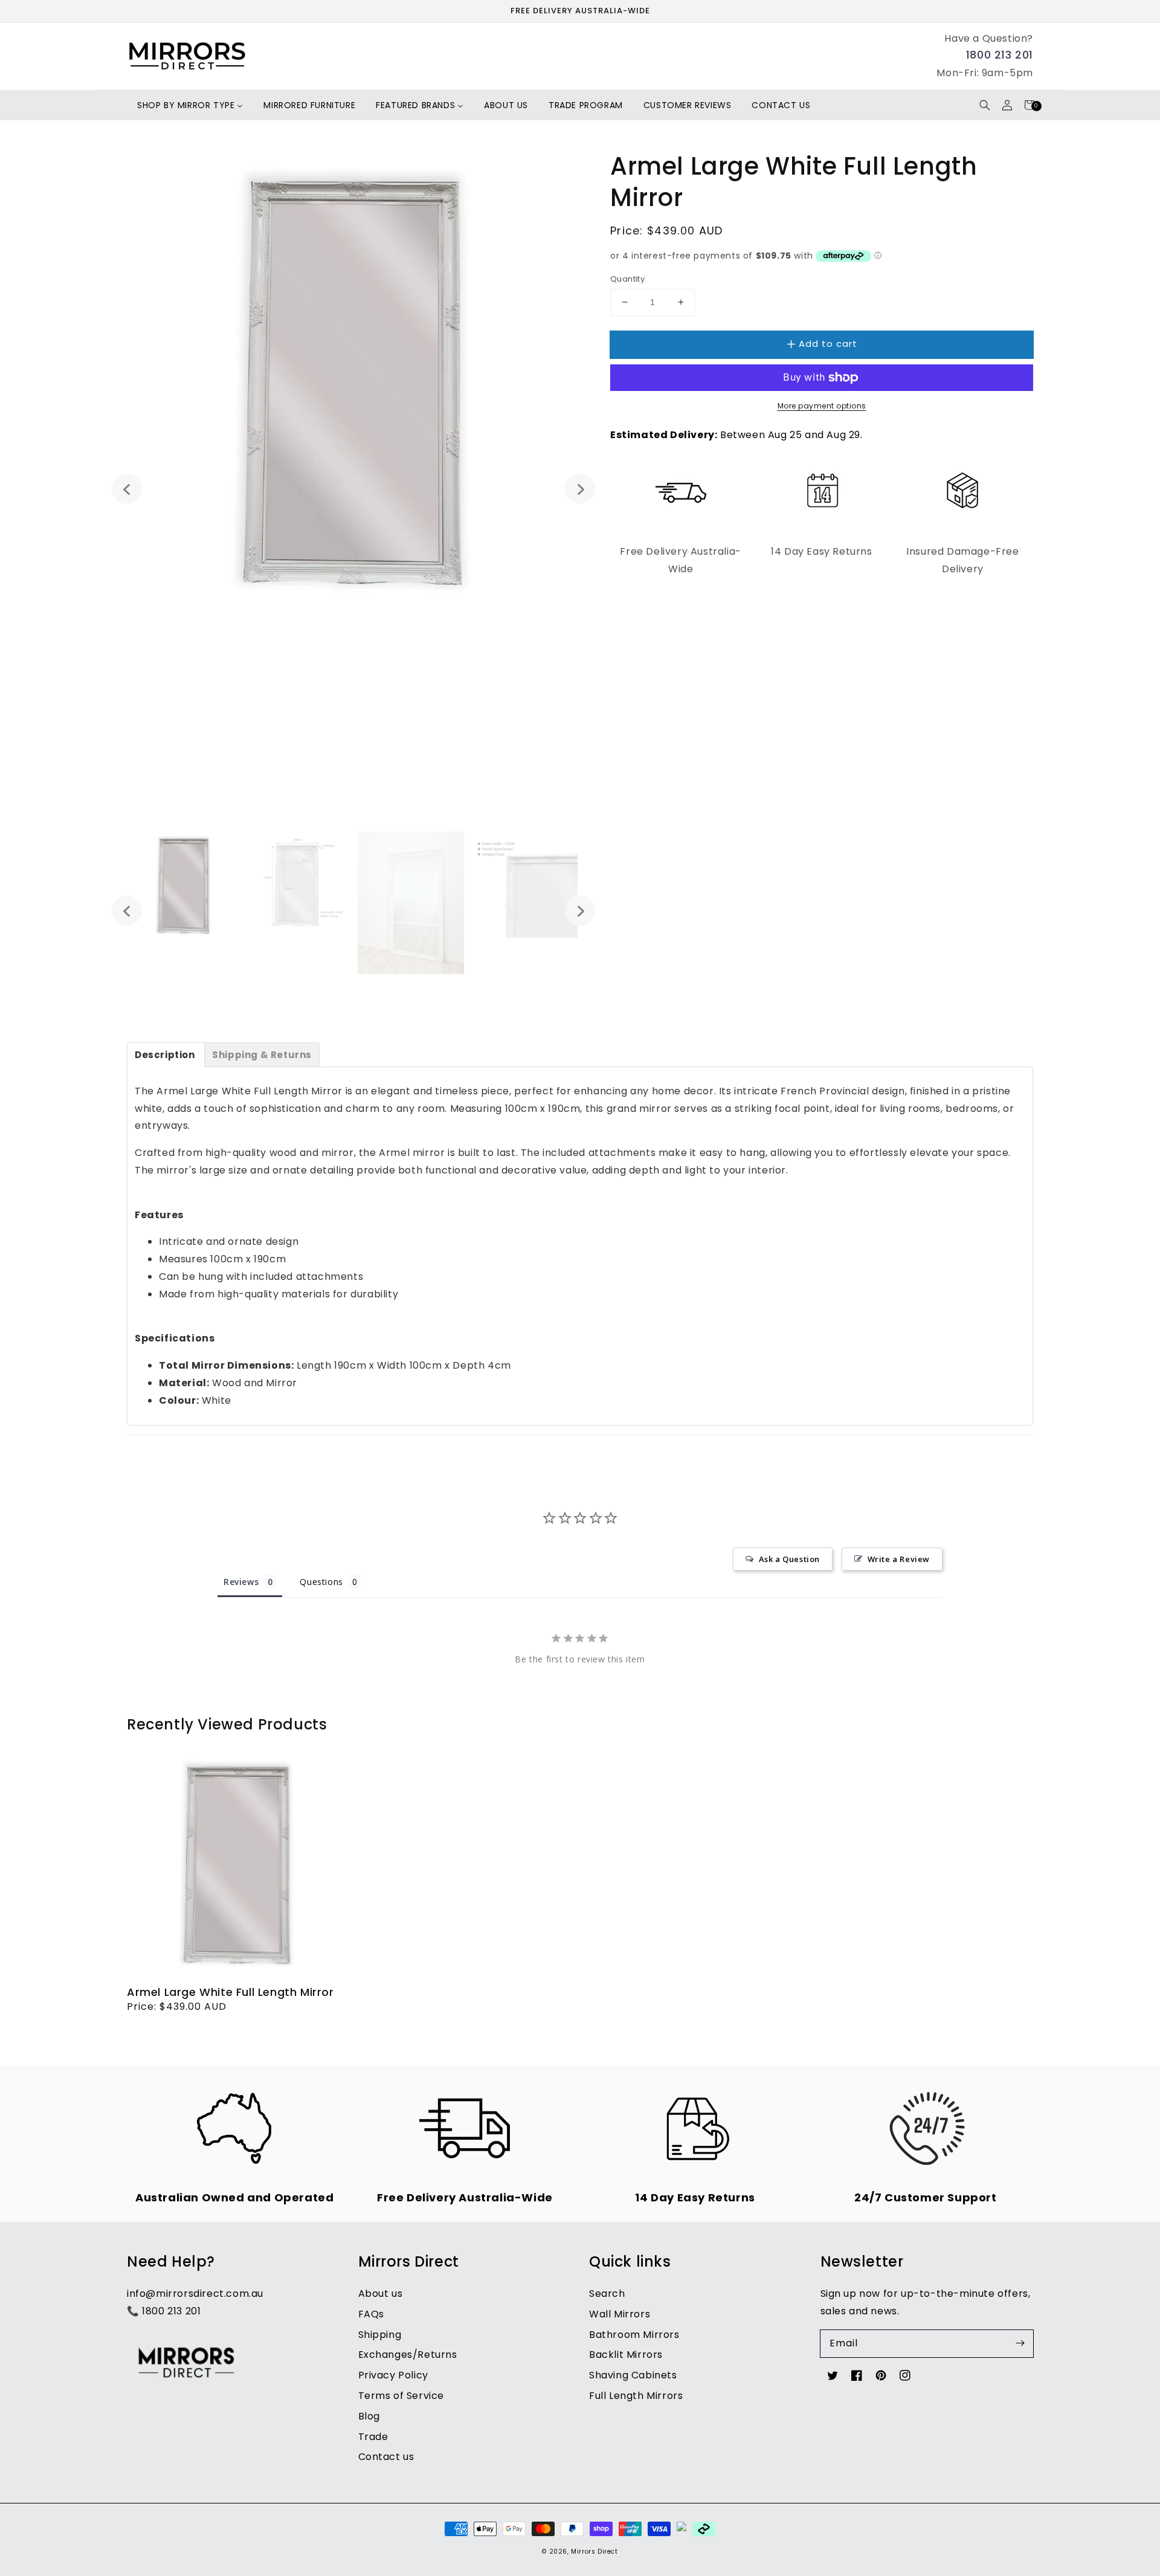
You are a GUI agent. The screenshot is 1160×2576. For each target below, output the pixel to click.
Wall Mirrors (620, 2314)
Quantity (627, 279)
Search (607, 2294)
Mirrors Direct (594, 2552)
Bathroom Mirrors (634, 2335)
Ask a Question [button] (789, 1559)
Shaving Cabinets (633, 2375)
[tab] (166, 1055)
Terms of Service (401, 2396)
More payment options (822, 406)
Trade (373, 2437)
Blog (369, 2416)
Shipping (380, 2335)
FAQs (371, 2314)
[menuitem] (190, 105)
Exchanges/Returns (408, 2355)
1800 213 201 (1000, 55)
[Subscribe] (1020, 2343)
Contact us (386, 2457)
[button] (984, 105)
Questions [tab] (321, 1582)
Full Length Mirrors (636, 2396)
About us (381, 2294)
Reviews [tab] (241, 1582)
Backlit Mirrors (626, 2355)
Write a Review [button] (899, 1559)
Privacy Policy (393, 2375)
